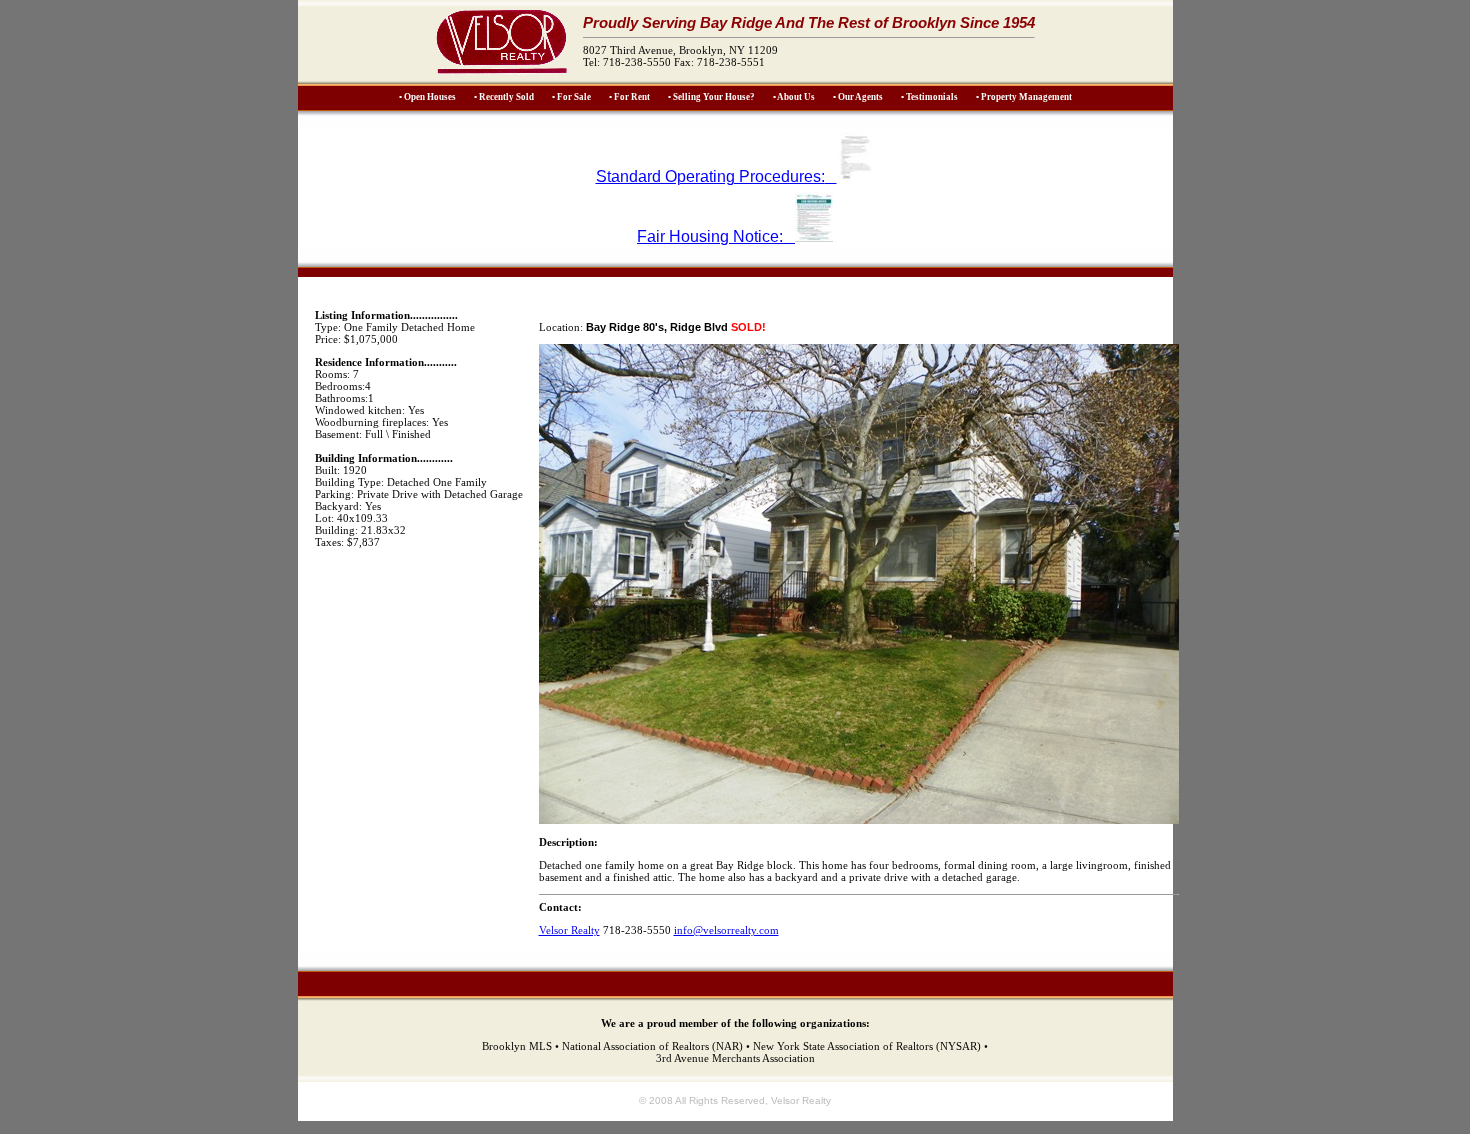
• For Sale (571, 97)
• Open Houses (427, 97)
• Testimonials (929, 97)
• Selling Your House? (711, 97)
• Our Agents (858, 97)
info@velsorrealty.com (726, 930)
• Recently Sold (504, 97)
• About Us (794, 97)
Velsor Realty (569, 930)
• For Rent (629, 97)
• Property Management (1024, 97)
